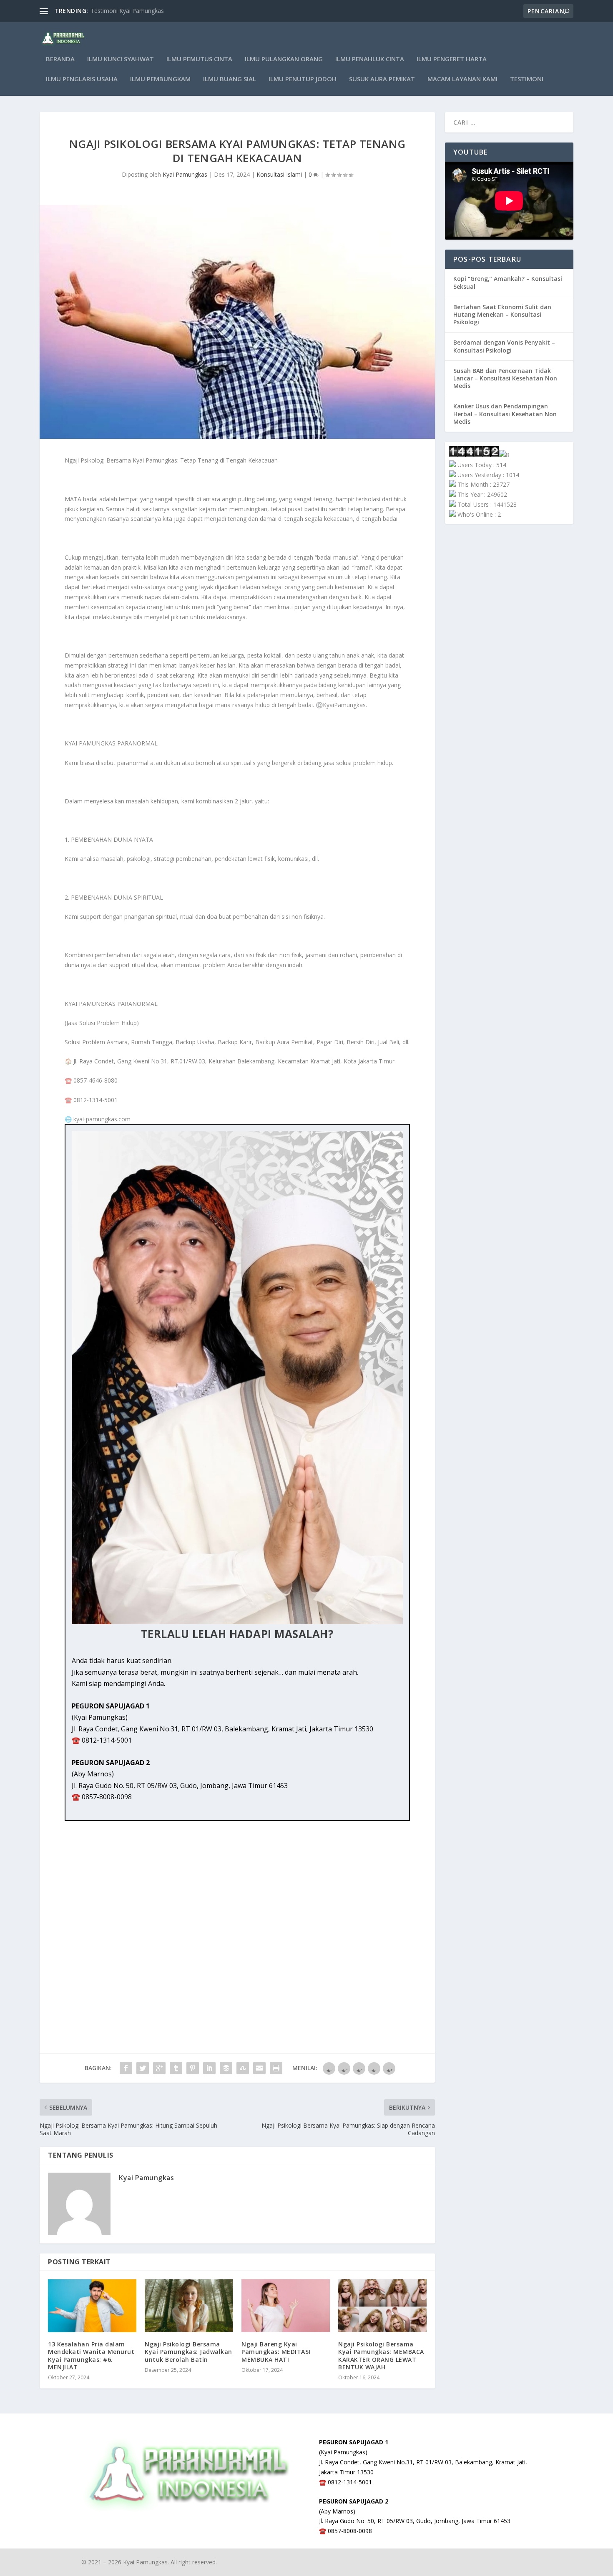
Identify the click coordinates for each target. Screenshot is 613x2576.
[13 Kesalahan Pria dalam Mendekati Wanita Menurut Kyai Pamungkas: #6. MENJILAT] (92, 2306)
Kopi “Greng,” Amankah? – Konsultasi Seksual (508, 282)
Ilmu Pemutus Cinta (199, 59)
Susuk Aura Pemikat (382, 79)
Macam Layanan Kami (462, 79)
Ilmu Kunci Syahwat (121, 59)
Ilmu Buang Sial (230, 79)
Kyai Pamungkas (185, 174)
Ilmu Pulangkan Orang (284, 59)
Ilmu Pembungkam (160, 79)
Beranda (60, 59)
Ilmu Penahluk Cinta (370, 59)
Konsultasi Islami (279, 174)
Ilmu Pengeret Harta (452, 59)
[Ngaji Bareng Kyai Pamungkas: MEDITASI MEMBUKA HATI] (286, 2306)
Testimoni (527, 79)
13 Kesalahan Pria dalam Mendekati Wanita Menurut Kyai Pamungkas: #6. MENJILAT (91, 2356)
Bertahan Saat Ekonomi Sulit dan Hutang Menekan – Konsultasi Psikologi (502, 314)
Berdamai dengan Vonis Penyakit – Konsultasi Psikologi (504, 346)
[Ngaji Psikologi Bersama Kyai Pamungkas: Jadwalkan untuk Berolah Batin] (189, 2306)
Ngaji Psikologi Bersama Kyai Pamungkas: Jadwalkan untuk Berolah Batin (188, 2352)
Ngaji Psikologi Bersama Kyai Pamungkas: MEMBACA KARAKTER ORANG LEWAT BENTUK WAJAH (381, 2356)
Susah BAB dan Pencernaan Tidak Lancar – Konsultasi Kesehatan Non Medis (505, 378)
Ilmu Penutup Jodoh (303, 79)
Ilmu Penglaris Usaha (82, 79)
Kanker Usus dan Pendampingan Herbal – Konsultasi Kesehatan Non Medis (505, 414)
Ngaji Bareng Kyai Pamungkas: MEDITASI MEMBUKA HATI (276, 2352)
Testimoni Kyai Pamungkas (127, 11)
